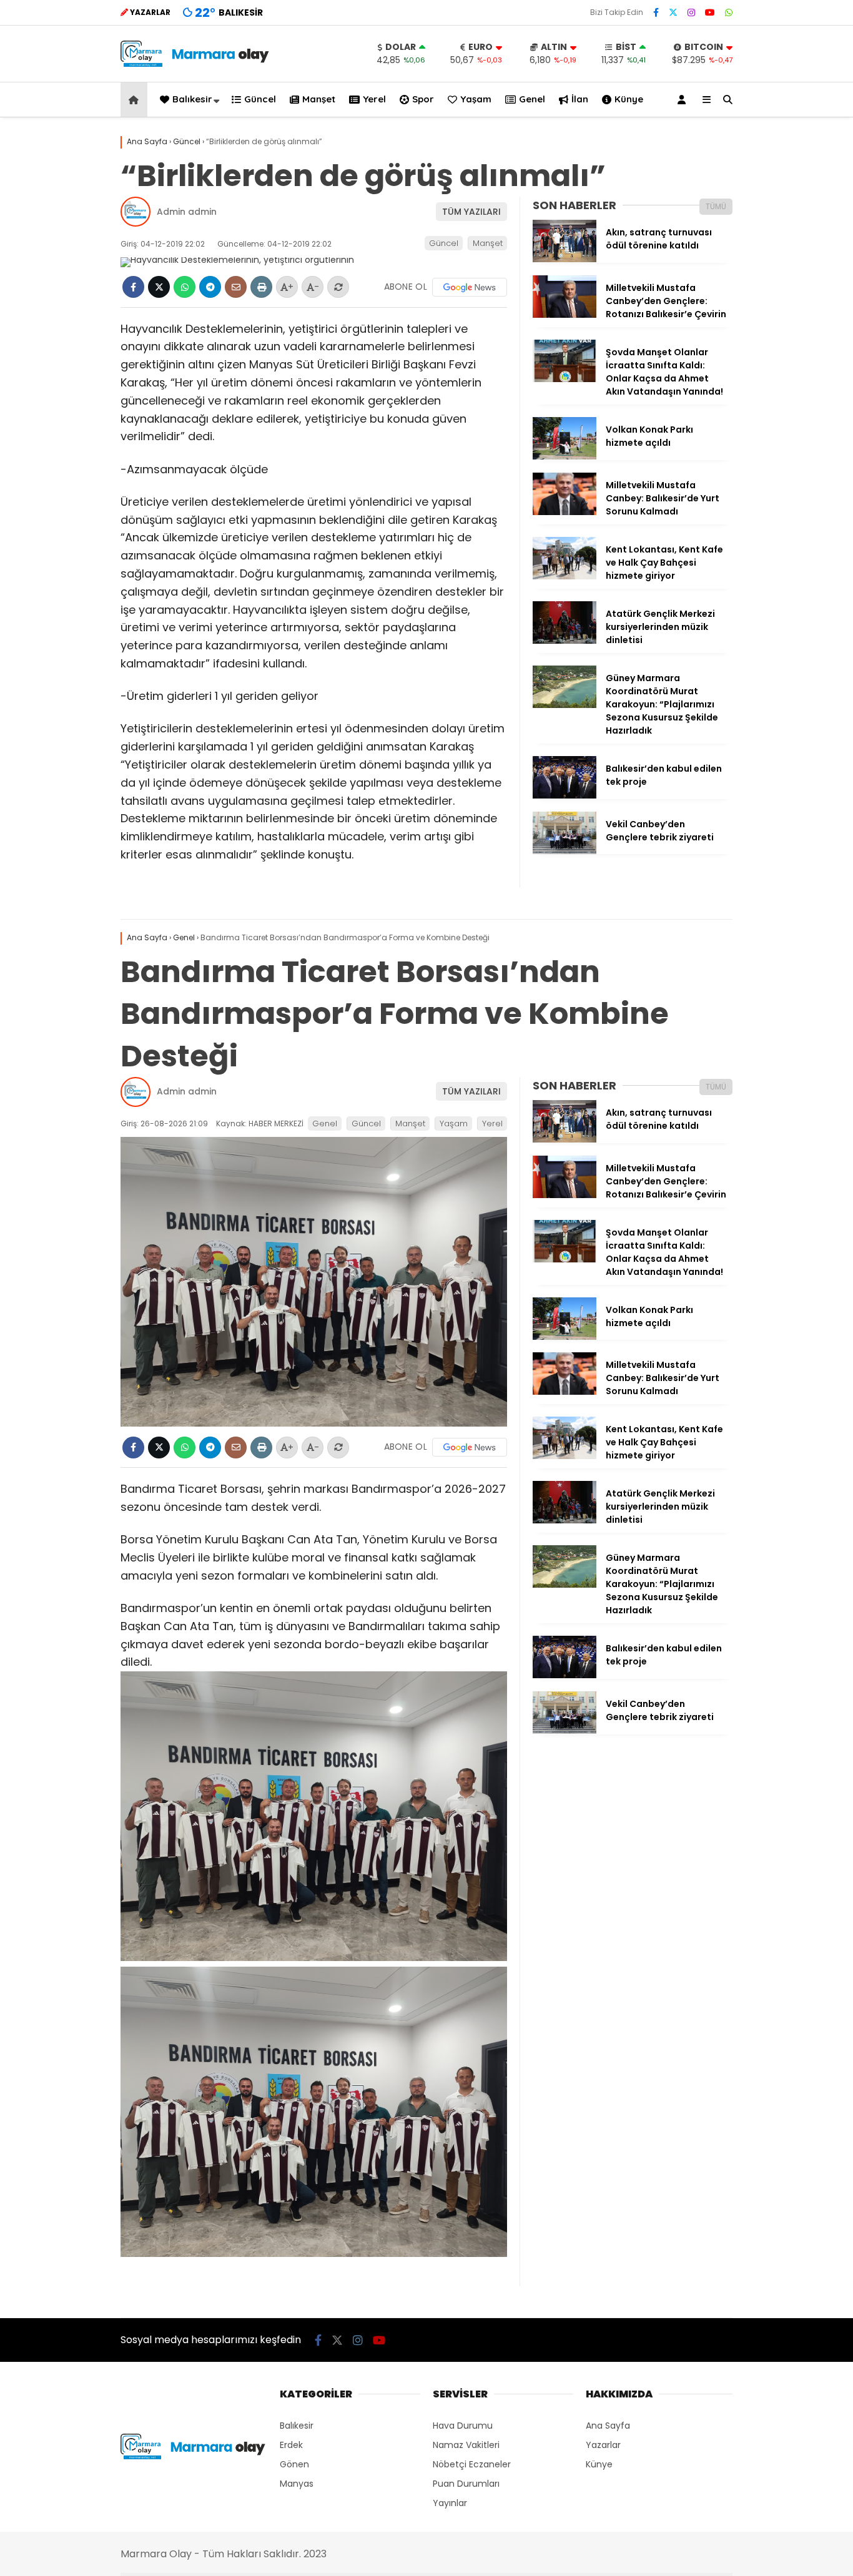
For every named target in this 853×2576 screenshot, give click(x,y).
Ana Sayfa (608, 2426)
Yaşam (476, 99)
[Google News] (470, 287)
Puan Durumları (466, 2484)
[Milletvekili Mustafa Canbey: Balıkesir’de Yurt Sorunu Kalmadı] (565, 512)
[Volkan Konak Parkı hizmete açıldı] (565, 456)
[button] (136, 100)
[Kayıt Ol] (684, 100)
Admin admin (187, 212)
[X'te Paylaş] (159, 287)
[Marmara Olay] (196, 64)
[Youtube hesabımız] (710, 12)
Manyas (297, 2484)
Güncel (260, 99)
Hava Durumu (463, 2426)
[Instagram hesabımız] (691, 12)
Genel (532, 99)
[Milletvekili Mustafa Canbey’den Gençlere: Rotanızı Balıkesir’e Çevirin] (565, 315)
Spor (423, 99)
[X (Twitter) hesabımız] (673, 12)
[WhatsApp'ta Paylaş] (185, 287)
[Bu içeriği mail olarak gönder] (236, 287)
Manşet (319, 99)
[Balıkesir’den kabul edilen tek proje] (565, 795)
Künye (629, 99)
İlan (580, 99)
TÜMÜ (716, 206)
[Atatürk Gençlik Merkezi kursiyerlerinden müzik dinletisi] (565, 641)
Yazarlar (603, 2445)
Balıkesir (192, 99)
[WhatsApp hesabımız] (729, 12)
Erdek (291, 2445)
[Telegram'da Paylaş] (210, 287)
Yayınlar (450, 2503)
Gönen (294, 2464)
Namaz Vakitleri (466, 2445)
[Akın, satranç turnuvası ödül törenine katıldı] (565, 259)
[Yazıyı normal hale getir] (338, 287)
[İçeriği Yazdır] (261, 287)
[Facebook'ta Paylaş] (133, 287)
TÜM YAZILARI (471, 212)
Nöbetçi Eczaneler (472, 2464)
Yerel (374, 99)
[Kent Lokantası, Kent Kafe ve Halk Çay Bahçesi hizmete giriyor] (565, 576)
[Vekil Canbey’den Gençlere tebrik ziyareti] (565, 851)
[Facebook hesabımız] (656, 12)
